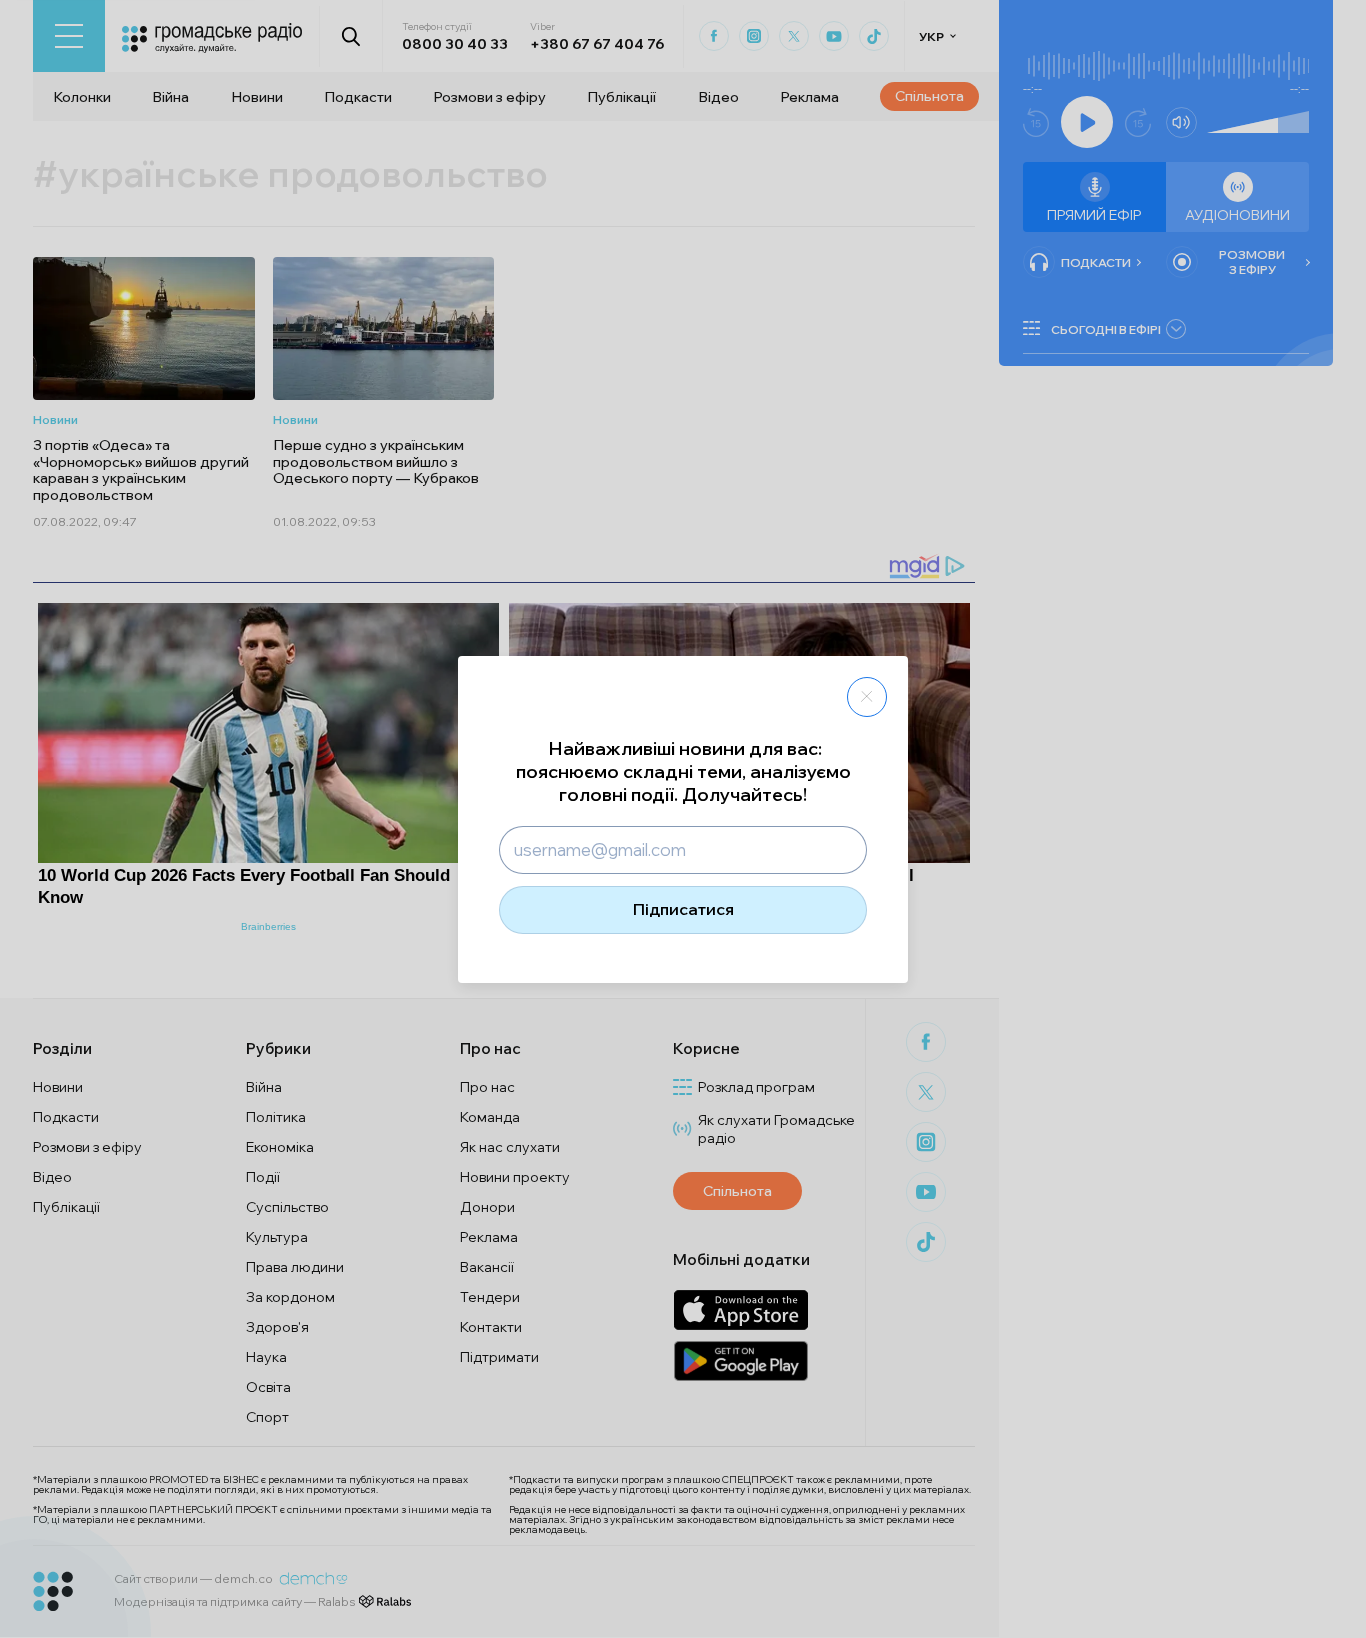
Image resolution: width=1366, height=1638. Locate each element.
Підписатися (683, 909)
